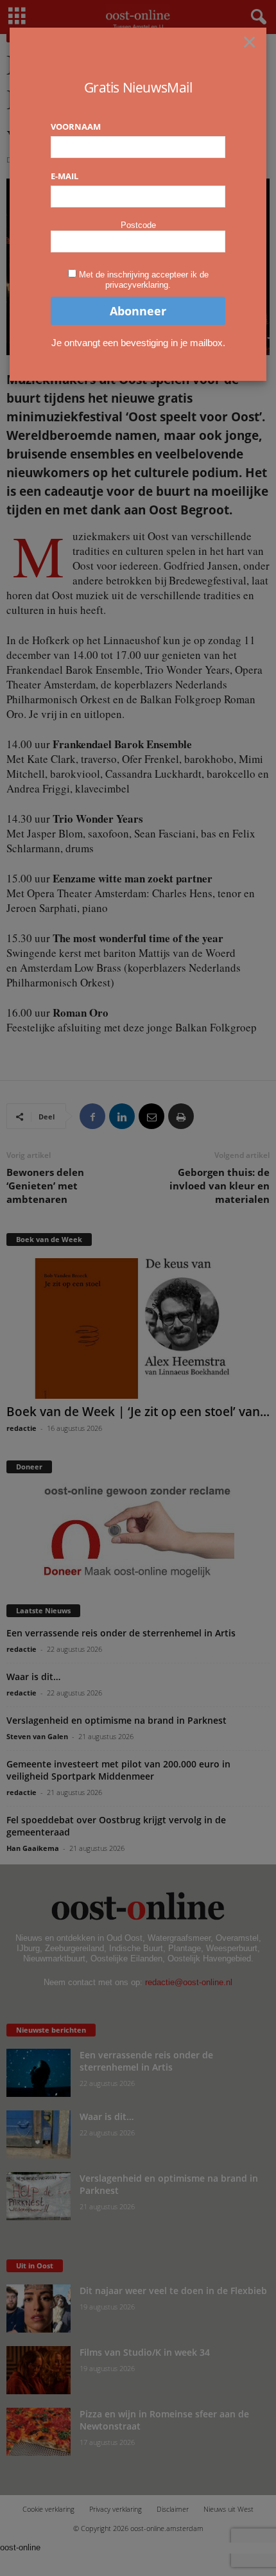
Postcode (138, 225)
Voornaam (76, 127)
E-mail (65, 176)
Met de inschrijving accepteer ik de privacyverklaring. (144, 280)
